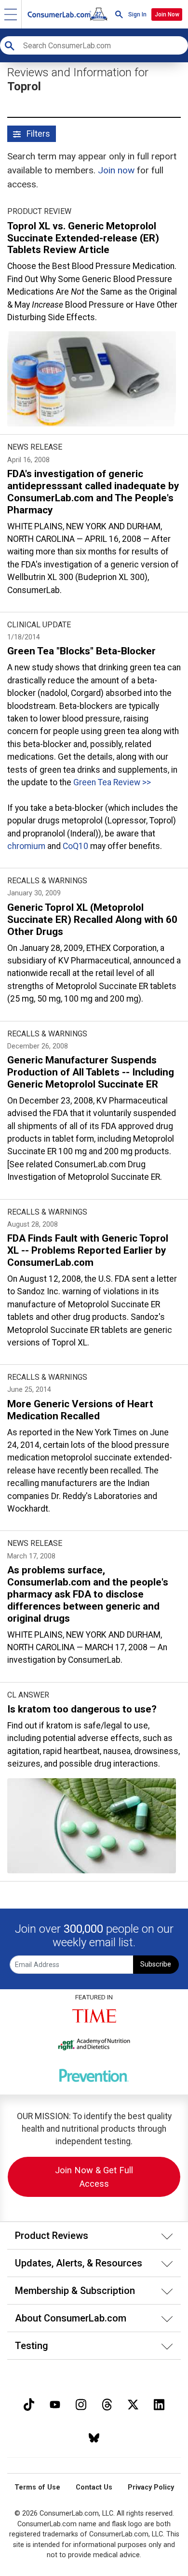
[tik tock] (29, 2403)
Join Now (167, 14)
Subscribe (156, 1964)
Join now (116, 170)
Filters (37, 134)
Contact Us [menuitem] (94, 2487)
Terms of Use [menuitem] (37, 2487)
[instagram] (81, 2403)
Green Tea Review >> (112, 782)
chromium (26, 846)
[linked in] (159, 2403)
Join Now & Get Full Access (94, 2177)
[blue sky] (94, 2437)
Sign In (137, 14)
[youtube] (55, 2403)
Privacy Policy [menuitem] (151, 2487)
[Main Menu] (11, 14)
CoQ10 (75, 846)
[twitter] (133, 2403)
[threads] (107, 2403)
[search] (119, 14)
